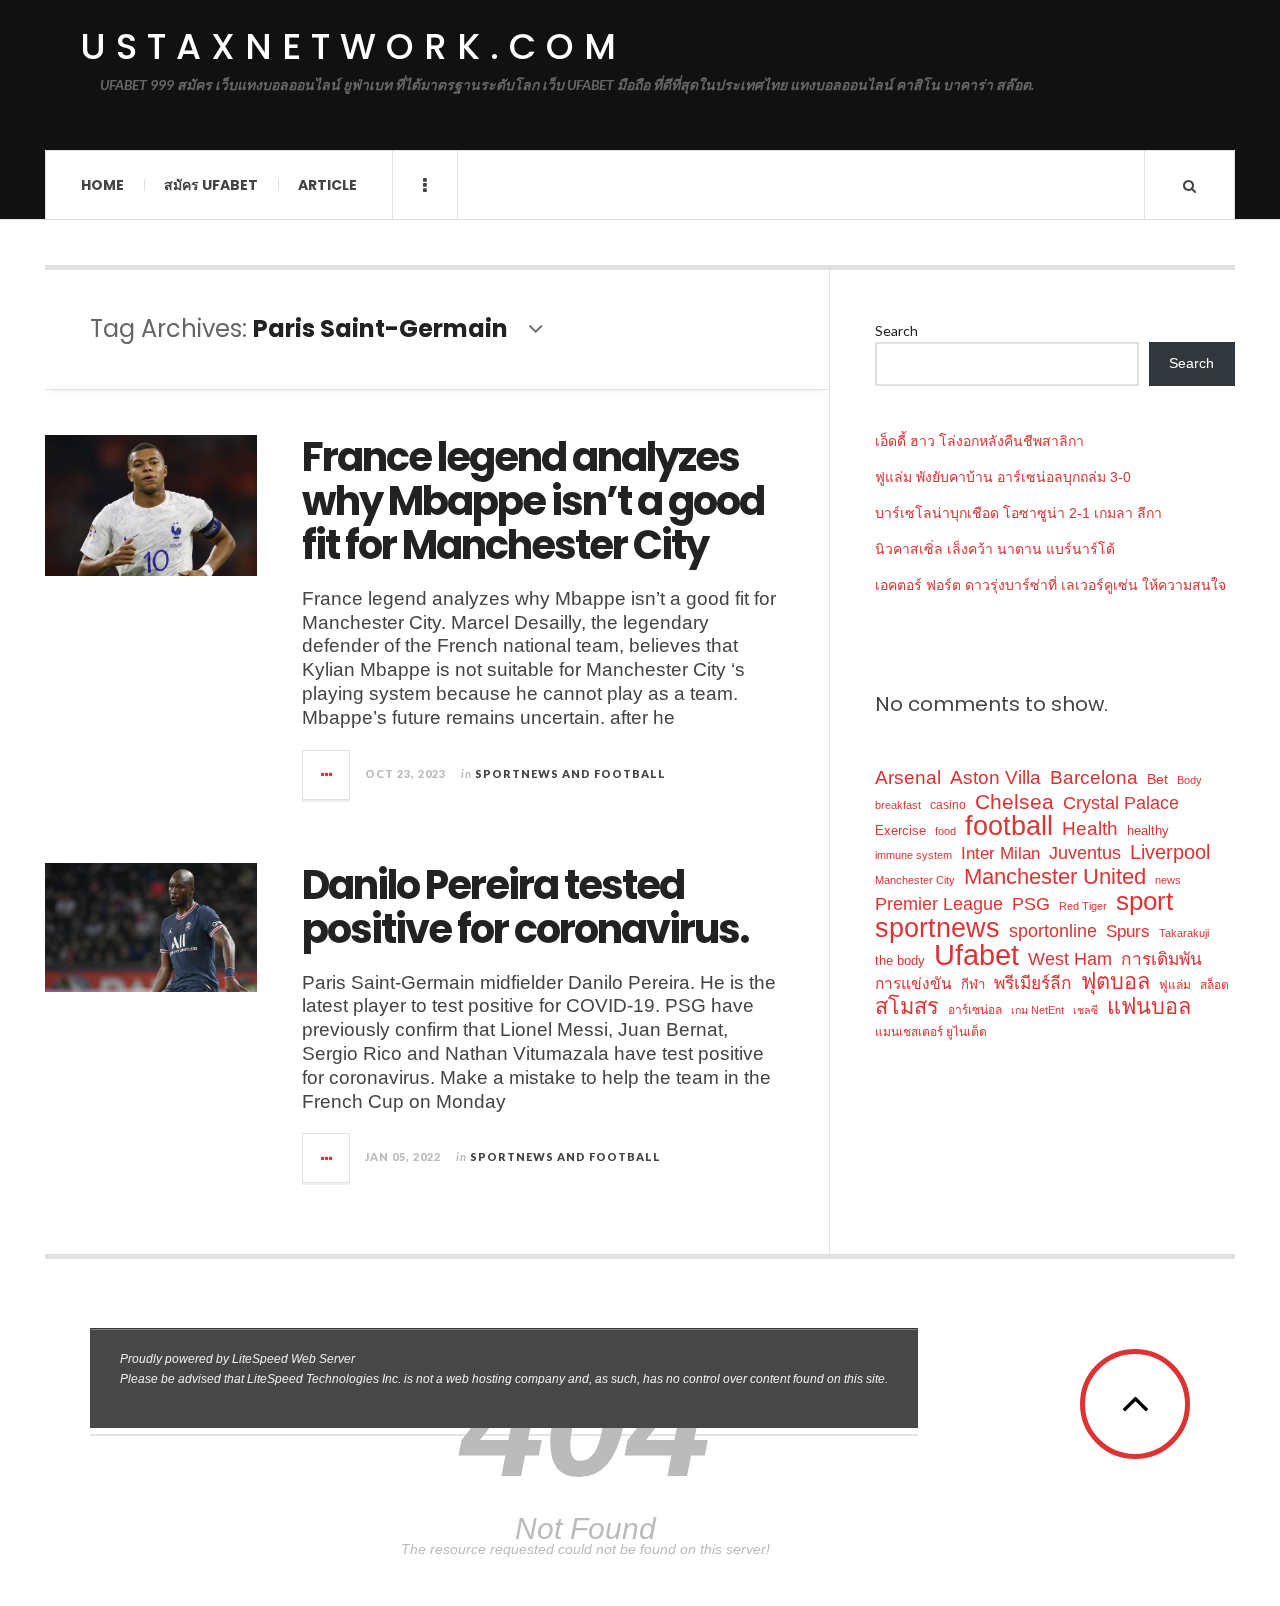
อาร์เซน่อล (975, 1010)
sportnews (937, 927)
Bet (1157, 779)
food (945, 831)
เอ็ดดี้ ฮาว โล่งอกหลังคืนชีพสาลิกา (979, 441)
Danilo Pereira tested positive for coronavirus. (525, 907)
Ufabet (976, 954)
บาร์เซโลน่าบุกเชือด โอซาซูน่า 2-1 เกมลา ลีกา (1018, 513)
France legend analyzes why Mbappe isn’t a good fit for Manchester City (533, 501)
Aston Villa (995, 777)
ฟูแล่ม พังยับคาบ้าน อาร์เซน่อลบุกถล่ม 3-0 (1003, 477)
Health (1090, 828)
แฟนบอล (1149, 1006)
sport (1144, 901)
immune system (913, 855)
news (1168, 880)
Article (327, 185)
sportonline (1053, 931)
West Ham (1070, 958)
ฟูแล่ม (1175, 985)
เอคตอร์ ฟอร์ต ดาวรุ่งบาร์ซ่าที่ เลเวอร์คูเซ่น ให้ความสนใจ (1050, 585)
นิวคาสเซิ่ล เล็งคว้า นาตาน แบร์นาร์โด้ (995, 549)
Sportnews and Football (570, 773)
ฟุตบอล (1115, 981)
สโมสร (907, 1006)
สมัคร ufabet (211, 185)
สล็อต (1214, 985)
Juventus (1085, 853)
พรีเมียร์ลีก (1033, 983)
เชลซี (1085, 1010)
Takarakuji (1184, 933)
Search (896, 330)
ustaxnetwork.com (353, 47)
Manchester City (915, 880)
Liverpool (1170, 852)
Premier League (939, 903)
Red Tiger (1083, 906)
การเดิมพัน (1161, 959)
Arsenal (908, 777)
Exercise (900, 830)
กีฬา (973, 984)
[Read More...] (327, 775)
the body (900, 960)
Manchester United (1055, 876)
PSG (1031, 904)
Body (1189, 780)
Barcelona (1094, 777)
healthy (1148, 830)
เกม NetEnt (1037, 1010)
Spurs (1128, 931)
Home (102, 185)
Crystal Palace (1121, 803)
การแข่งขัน (913, 983)
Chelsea (1014, 801)
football (1009, 826)
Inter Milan (1000, 853)
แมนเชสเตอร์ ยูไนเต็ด (931, 1032)
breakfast (898, 805)
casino (948, 805)
